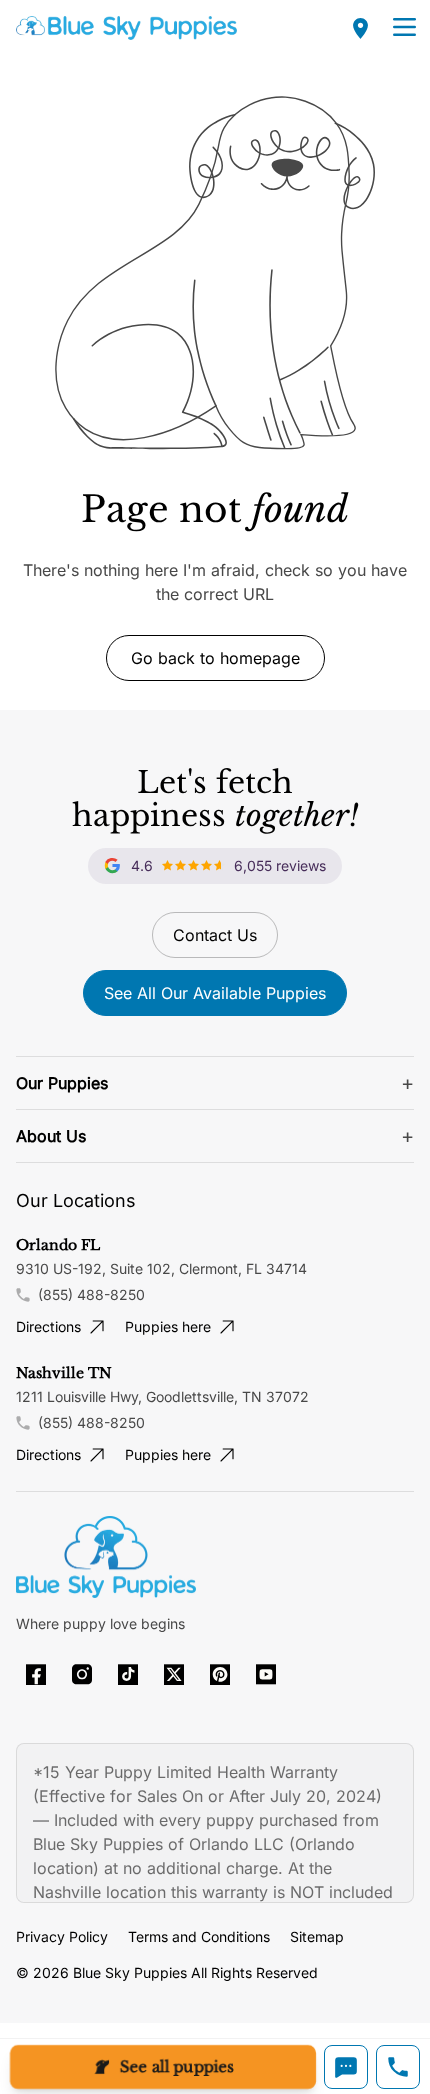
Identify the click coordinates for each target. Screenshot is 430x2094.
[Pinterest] (220, 1674)
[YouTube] (266, 1674)
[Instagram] (82, 1674)
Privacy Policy (62, 1936)
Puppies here (168, 1326)
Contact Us (215, 935)
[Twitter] (174, 1674)
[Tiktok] (128, 1674)
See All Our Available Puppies (215, 993)
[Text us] (346, 2067)
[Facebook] (36, 1674)
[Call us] (398, 2067)
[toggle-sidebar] (405, 28)
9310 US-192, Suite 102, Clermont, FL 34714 (161, 1268)
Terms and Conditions (199, 1936)
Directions (48, 1326)
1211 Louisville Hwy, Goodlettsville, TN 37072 (162, 1396)
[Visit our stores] (361, 28)
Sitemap (317, 1936)
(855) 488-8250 (91, 1294)
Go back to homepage (215, 658)
